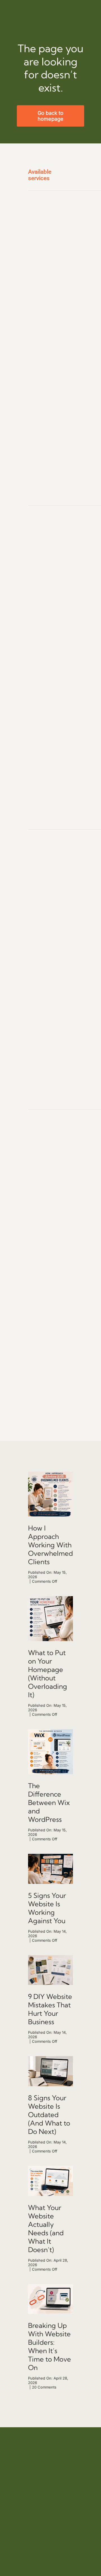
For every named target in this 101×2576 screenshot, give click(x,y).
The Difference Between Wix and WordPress (49, 1802)
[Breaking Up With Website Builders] (50, 2286)
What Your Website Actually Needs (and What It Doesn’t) (46, 2229)
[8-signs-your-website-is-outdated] (50, 2058)
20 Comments (44, 2387)
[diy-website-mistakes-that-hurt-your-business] (50, 1856)
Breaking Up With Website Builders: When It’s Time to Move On (50, 2346)
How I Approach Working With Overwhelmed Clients (50, 1545)
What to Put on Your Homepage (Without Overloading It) (48, 1674)
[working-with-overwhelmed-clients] (50, 1474)
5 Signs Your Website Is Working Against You (47, 1908)
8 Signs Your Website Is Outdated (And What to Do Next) (49, 2115)
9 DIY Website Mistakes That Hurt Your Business (50, 2009)
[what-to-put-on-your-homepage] (50, 1598)
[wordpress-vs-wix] (50, 1731)
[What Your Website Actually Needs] (50, 2168)
